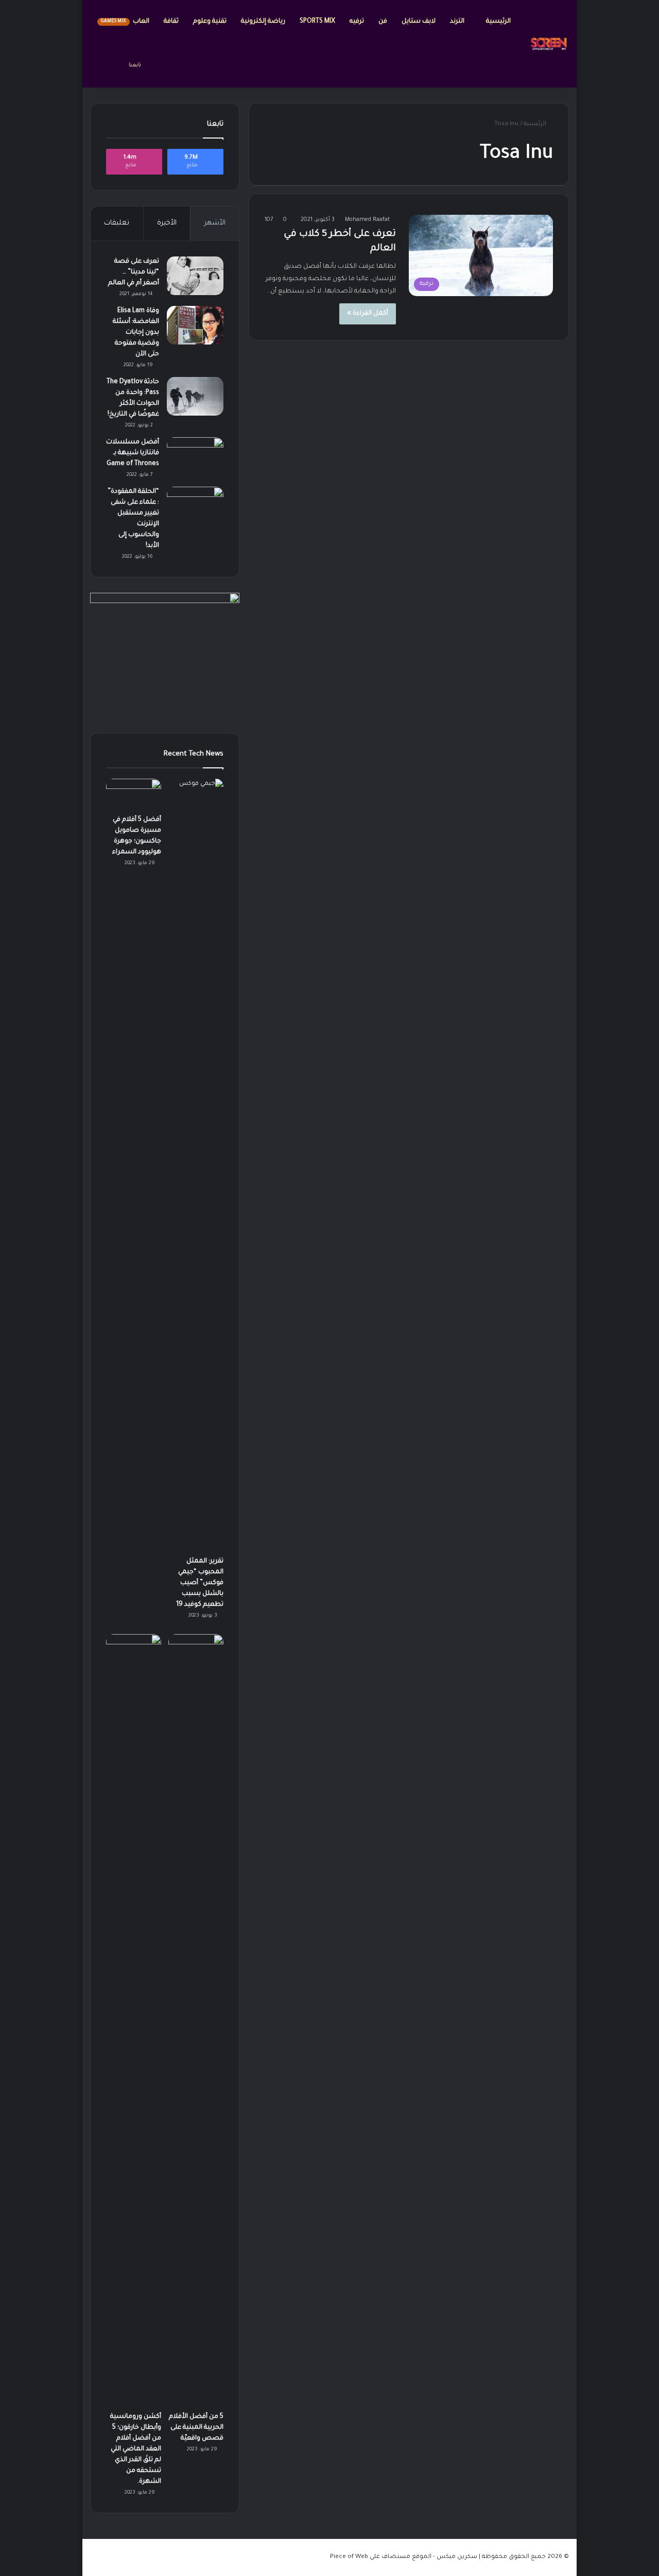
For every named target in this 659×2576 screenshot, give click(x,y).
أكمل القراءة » (368, 314)
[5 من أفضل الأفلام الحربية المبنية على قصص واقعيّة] (196, 2020)
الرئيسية (498, 22)
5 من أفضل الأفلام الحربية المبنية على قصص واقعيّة (196, 2428)
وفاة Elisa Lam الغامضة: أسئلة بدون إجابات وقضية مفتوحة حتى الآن (136, 333)
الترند (458, 22)
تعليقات (117, 223)
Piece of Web (349, 2557)
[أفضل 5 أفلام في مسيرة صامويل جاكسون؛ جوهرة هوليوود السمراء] (134, 794)
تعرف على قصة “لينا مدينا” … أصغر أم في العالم (134, 272)
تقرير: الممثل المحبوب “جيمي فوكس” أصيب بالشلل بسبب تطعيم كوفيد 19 (200, 1583)
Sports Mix (317, 22)
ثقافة (171, 22)
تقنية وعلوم (210, 22)
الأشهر (215, 223)
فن (383, 22)
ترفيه (357, 22)
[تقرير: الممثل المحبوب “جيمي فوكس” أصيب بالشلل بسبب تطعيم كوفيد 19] (196, 1165)
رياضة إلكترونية (263, 22)
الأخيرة (167, 223)
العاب (125, 22)
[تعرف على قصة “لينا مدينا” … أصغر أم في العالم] (195, 276)
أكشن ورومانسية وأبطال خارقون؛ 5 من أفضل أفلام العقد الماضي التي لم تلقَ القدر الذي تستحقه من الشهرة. (136, 2449)
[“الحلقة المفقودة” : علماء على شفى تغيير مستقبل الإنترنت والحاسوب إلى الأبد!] (195, 506)
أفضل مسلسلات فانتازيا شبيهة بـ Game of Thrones (133, 453)
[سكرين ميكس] (549, 44)
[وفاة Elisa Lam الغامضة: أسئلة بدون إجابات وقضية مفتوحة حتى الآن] (195, 325)
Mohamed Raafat (367, 220)
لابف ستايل (419, 22)
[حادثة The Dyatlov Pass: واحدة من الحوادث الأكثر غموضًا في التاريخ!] (195, 396)
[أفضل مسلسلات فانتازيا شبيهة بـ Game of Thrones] (195, 457)
